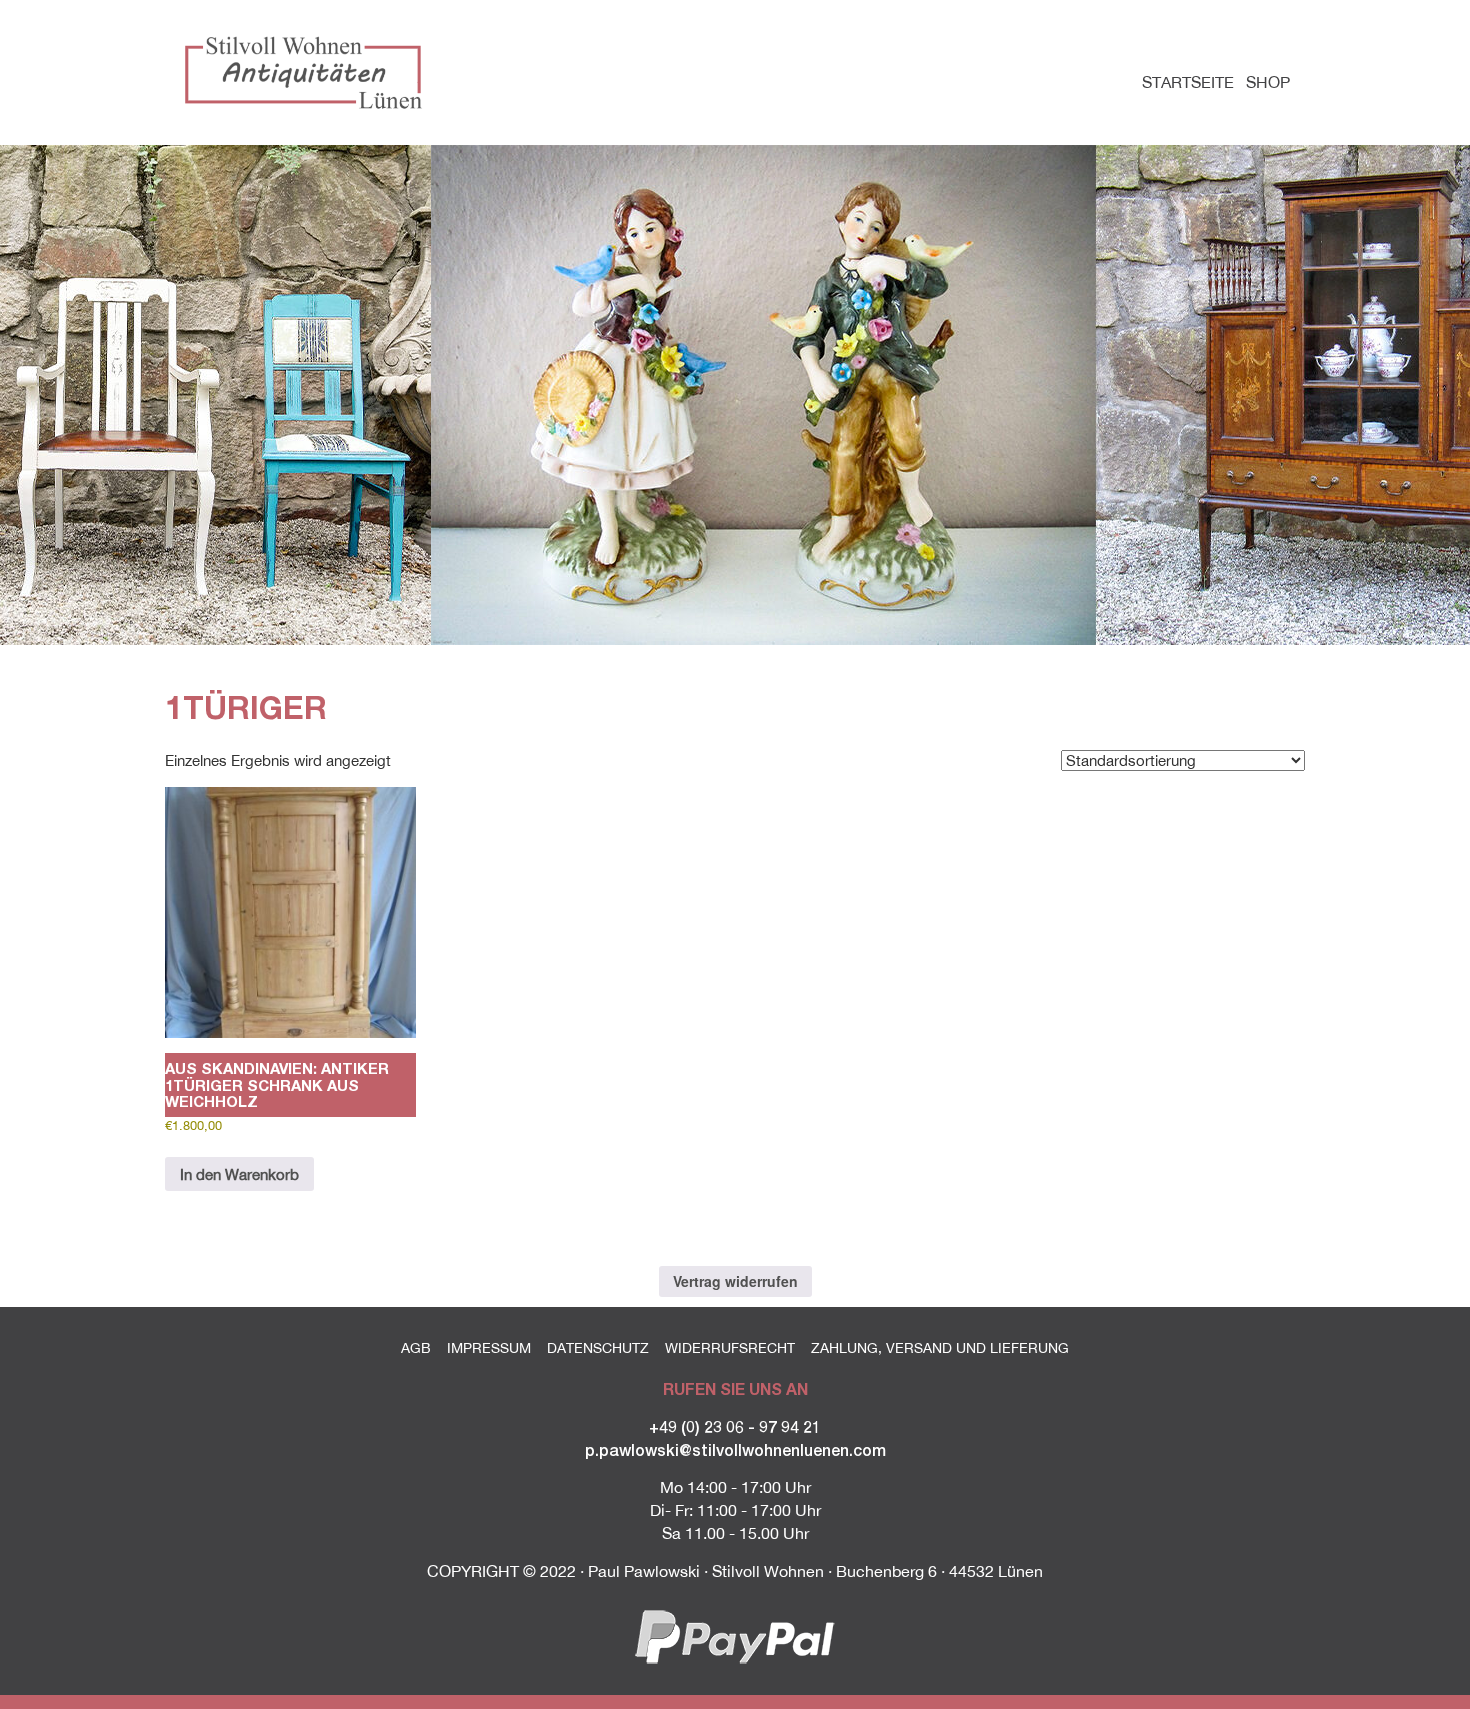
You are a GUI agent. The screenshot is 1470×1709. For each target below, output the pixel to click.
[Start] (307, 72)
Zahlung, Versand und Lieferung (940, 1348)
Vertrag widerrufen (735, 1281)
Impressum (489, 1348)
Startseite (1188, 82)
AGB (416, 1348)
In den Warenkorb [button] (239, 1174)
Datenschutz (598, 1348)
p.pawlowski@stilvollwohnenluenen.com (735, 1449)
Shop (1268, 82)
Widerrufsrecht (730, 1348)
